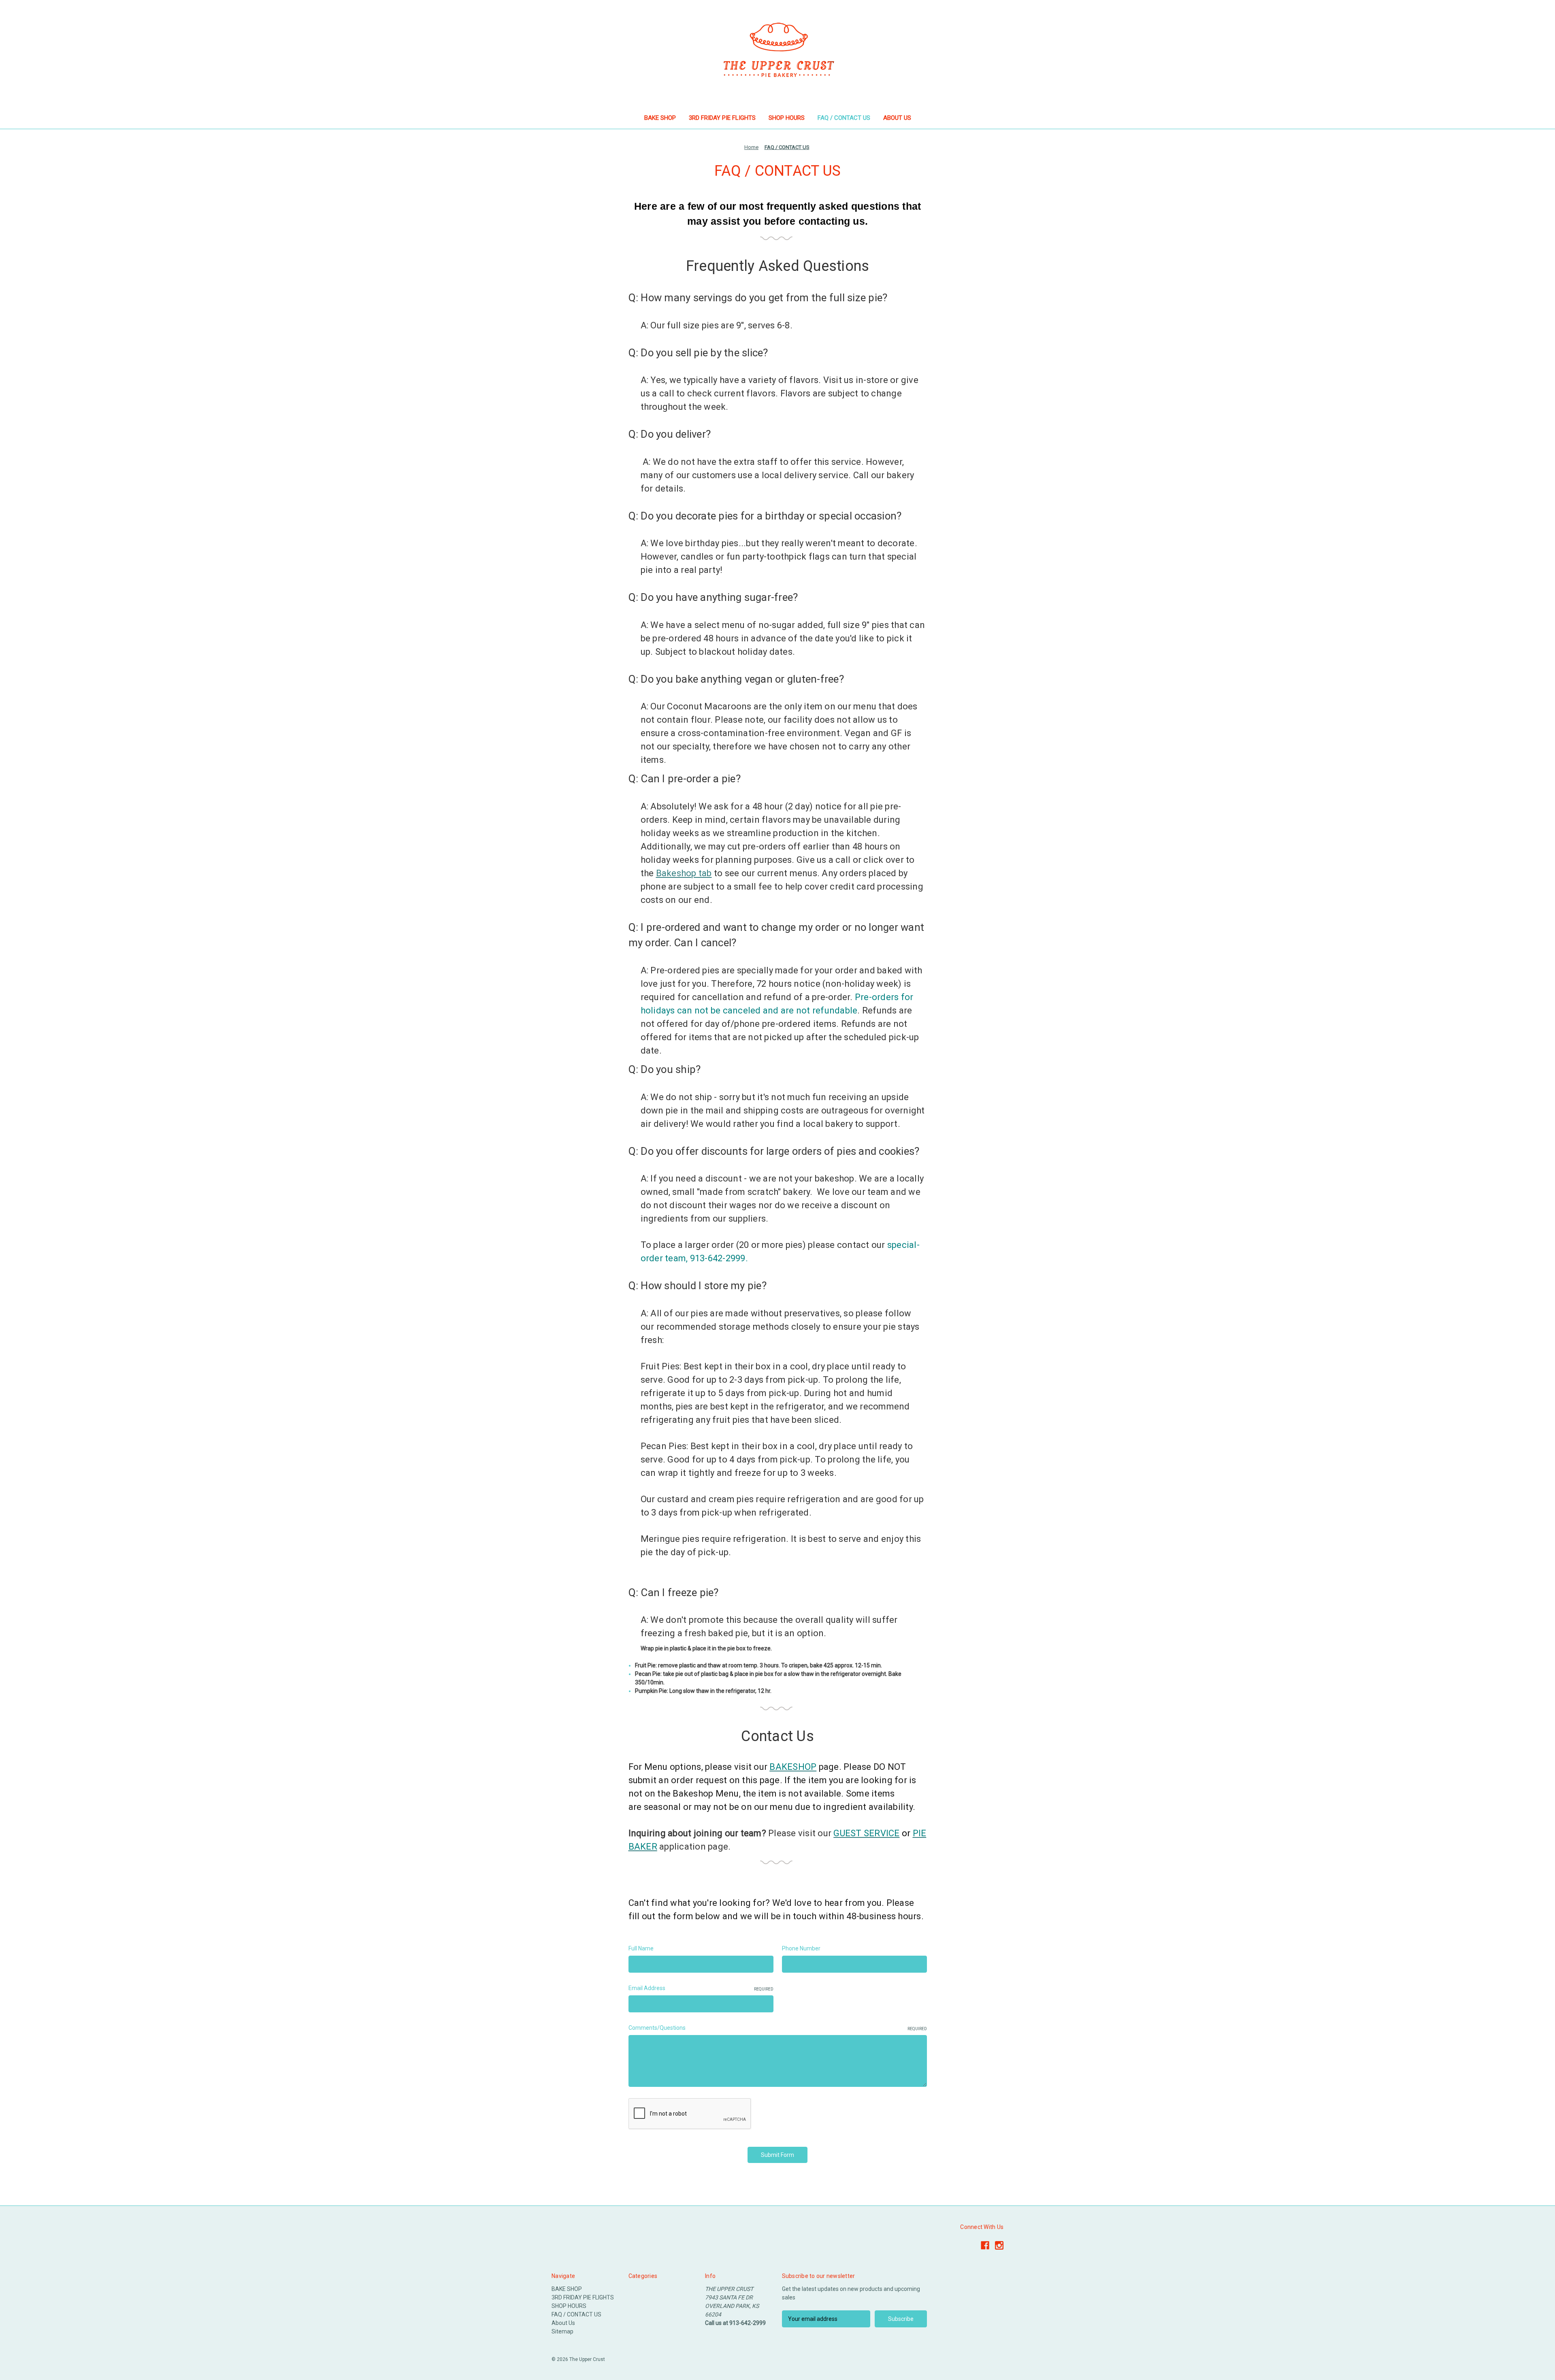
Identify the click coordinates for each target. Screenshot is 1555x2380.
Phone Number (801, 1948)
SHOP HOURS (787, 118)
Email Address (701, 1988)
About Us (897, 118)
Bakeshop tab (684, 873)
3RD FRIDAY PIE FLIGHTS (722, 118)
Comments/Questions (778, 2028)
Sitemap (562, 2331)
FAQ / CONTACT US (844, 118)
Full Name (641, 1948)
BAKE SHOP (660, 118)
